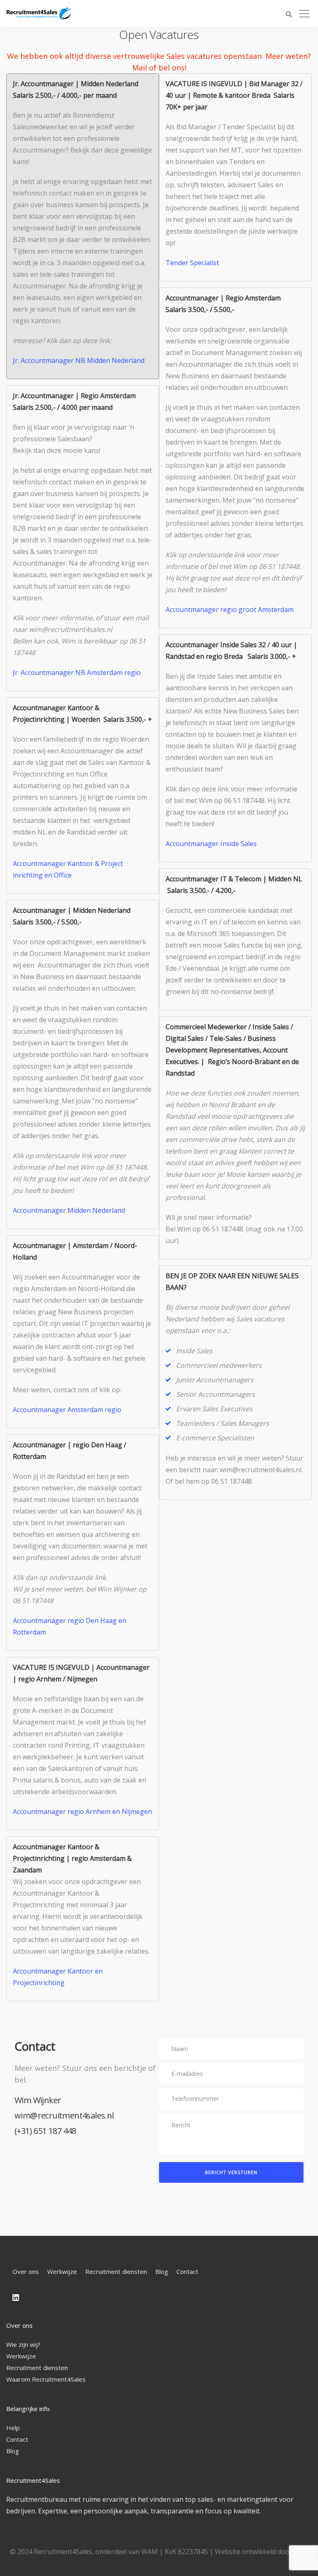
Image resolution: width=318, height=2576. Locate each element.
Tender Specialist (192, 263)
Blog (162, 2271)
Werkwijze (62, 2271)
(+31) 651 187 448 (45, 2131)
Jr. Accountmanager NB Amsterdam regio (77, 672)
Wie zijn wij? (23, 2344)
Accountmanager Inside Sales (211, 844)
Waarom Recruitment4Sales (46, 2379)
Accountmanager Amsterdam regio (67, 1410)
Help (13, 2428)
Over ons (26, 2271)
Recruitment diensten (116, 2271)
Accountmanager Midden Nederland (69, 1210)
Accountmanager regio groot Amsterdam (230, 610)
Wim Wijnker (38, 2100)
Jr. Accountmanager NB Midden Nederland (79, 360)
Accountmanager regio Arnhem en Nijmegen (82, 1812)
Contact (187, 2271)
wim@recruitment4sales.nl (64, 2115)
